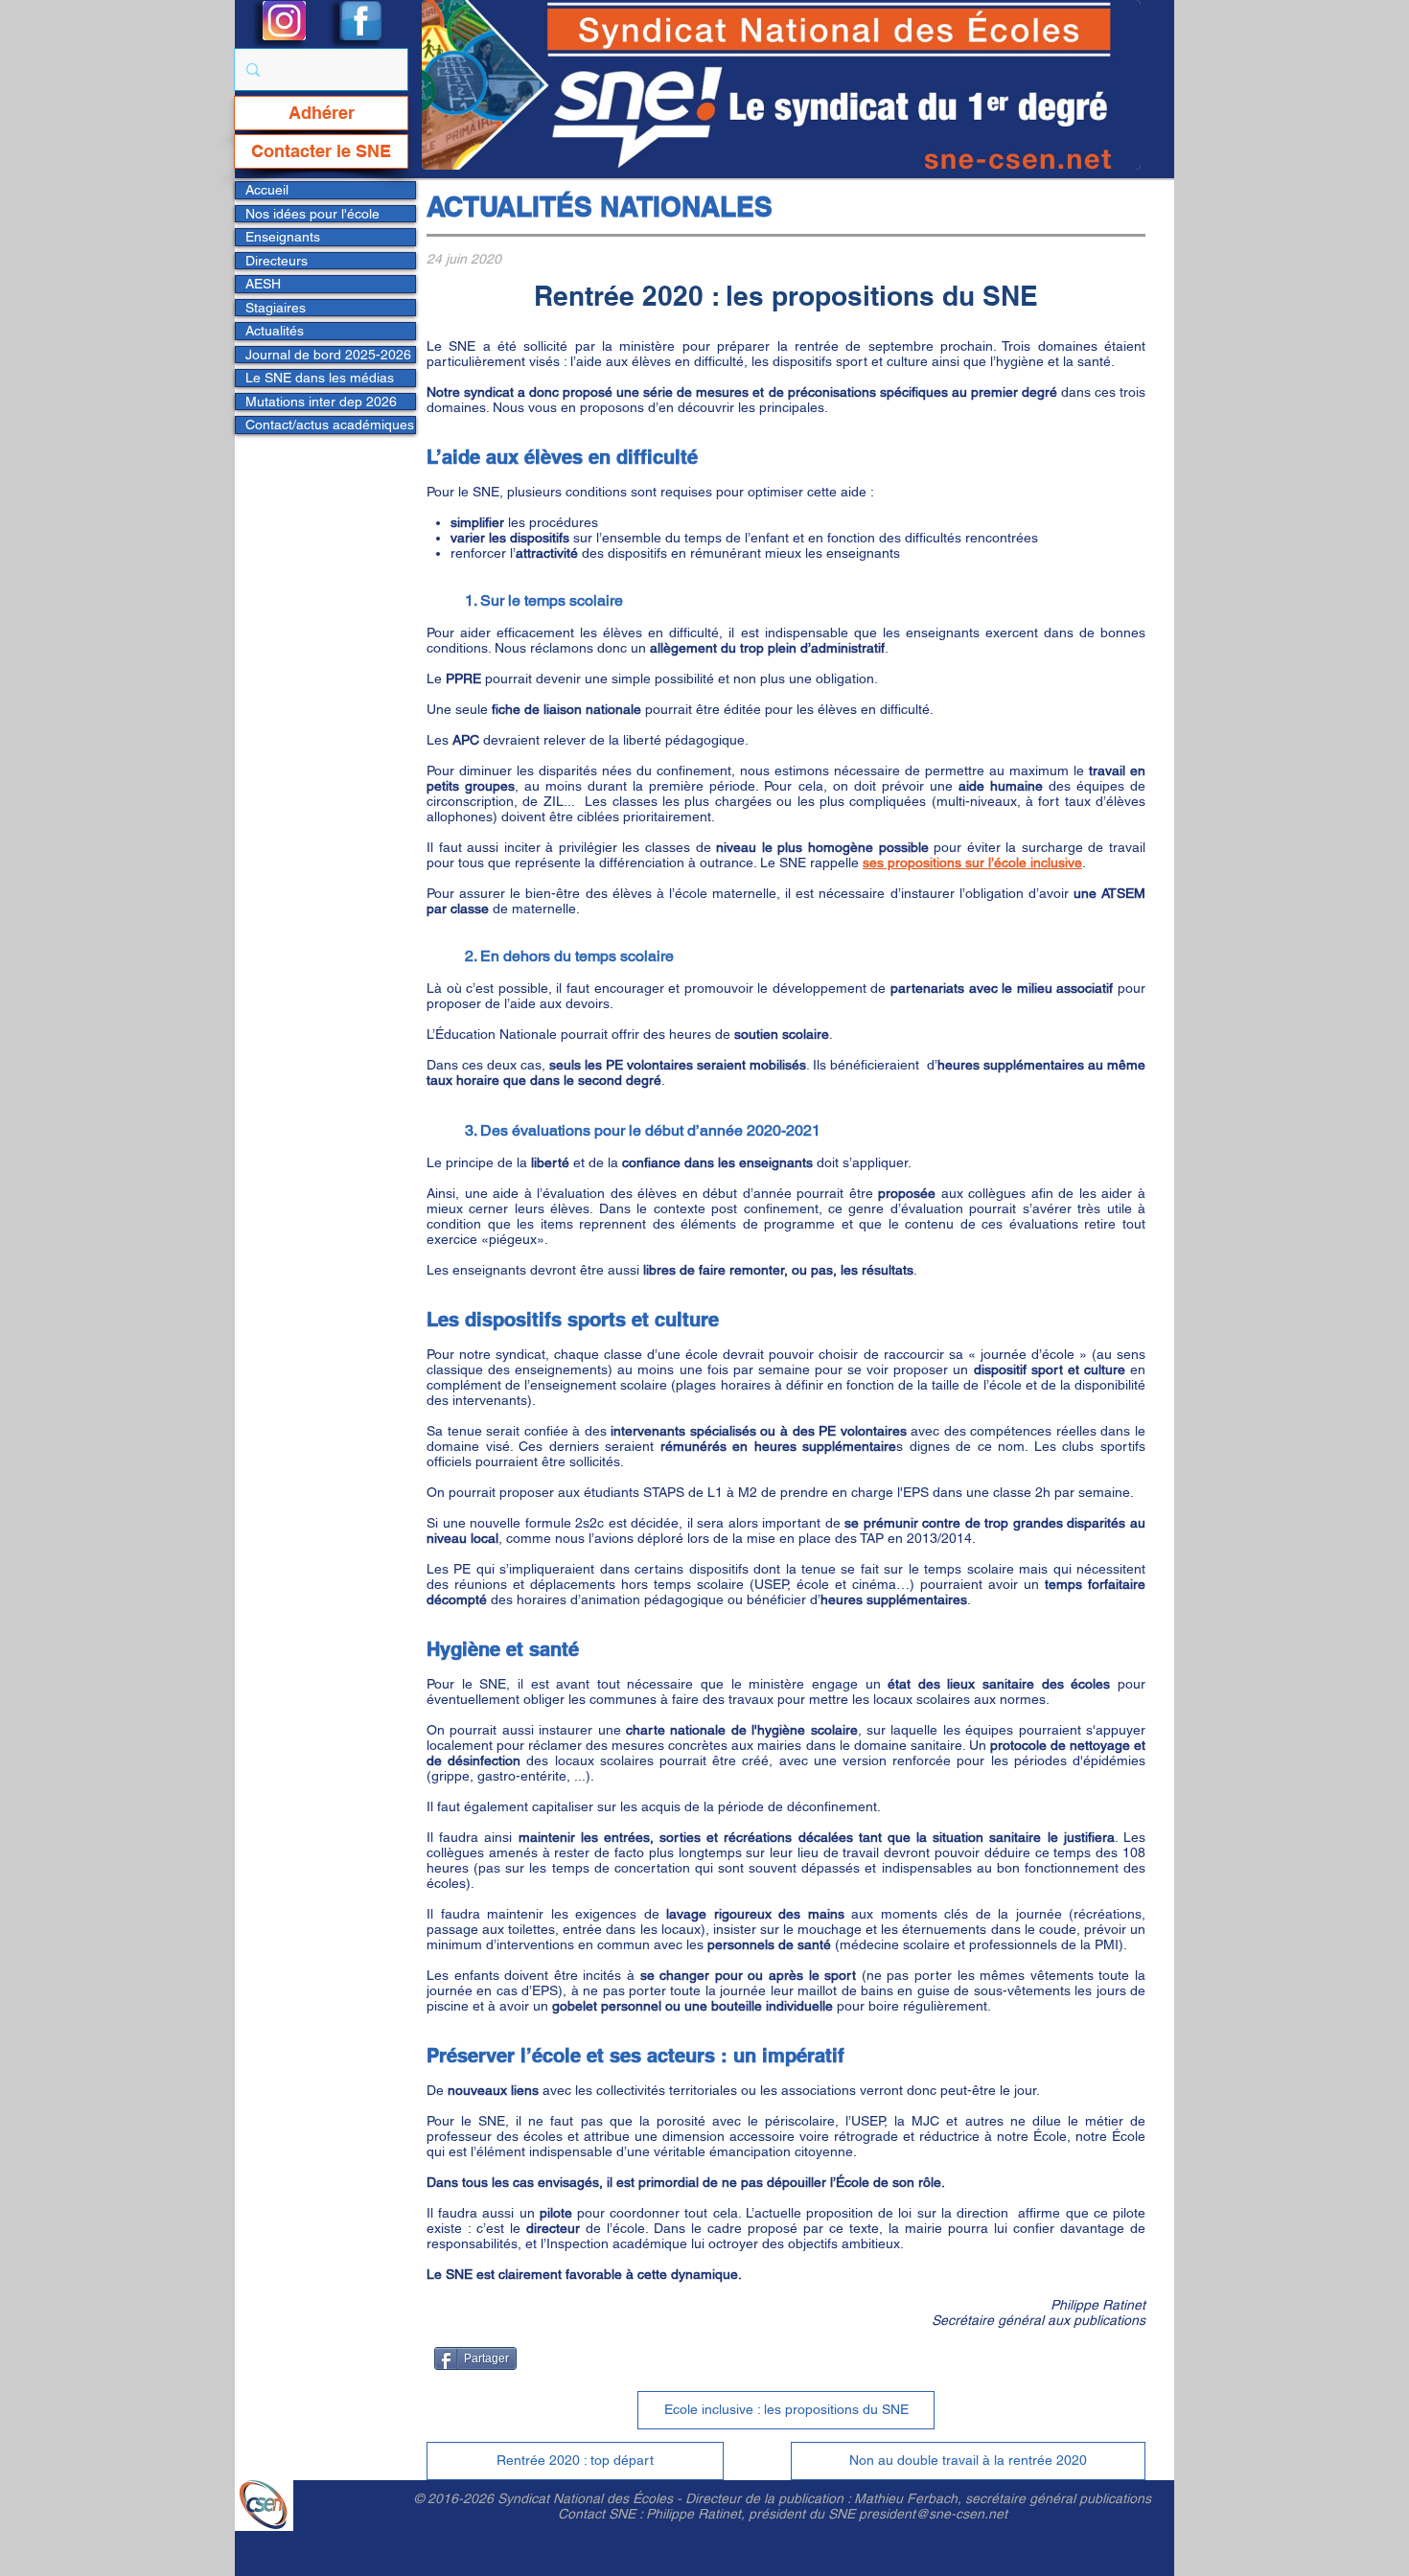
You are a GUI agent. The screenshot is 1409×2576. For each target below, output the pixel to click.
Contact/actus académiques (330, 425)
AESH (263, 284)
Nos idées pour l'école (312, 214)
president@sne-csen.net (933, 2514)
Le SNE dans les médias (320, 378)
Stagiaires (276, 308)
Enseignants (283, 237)
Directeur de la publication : (770, 2498)
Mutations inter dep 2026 (321, 402)
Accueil (267, 190)
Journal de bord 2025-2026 (328, 355)
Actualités (275, 331)
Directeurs (277, 261)
